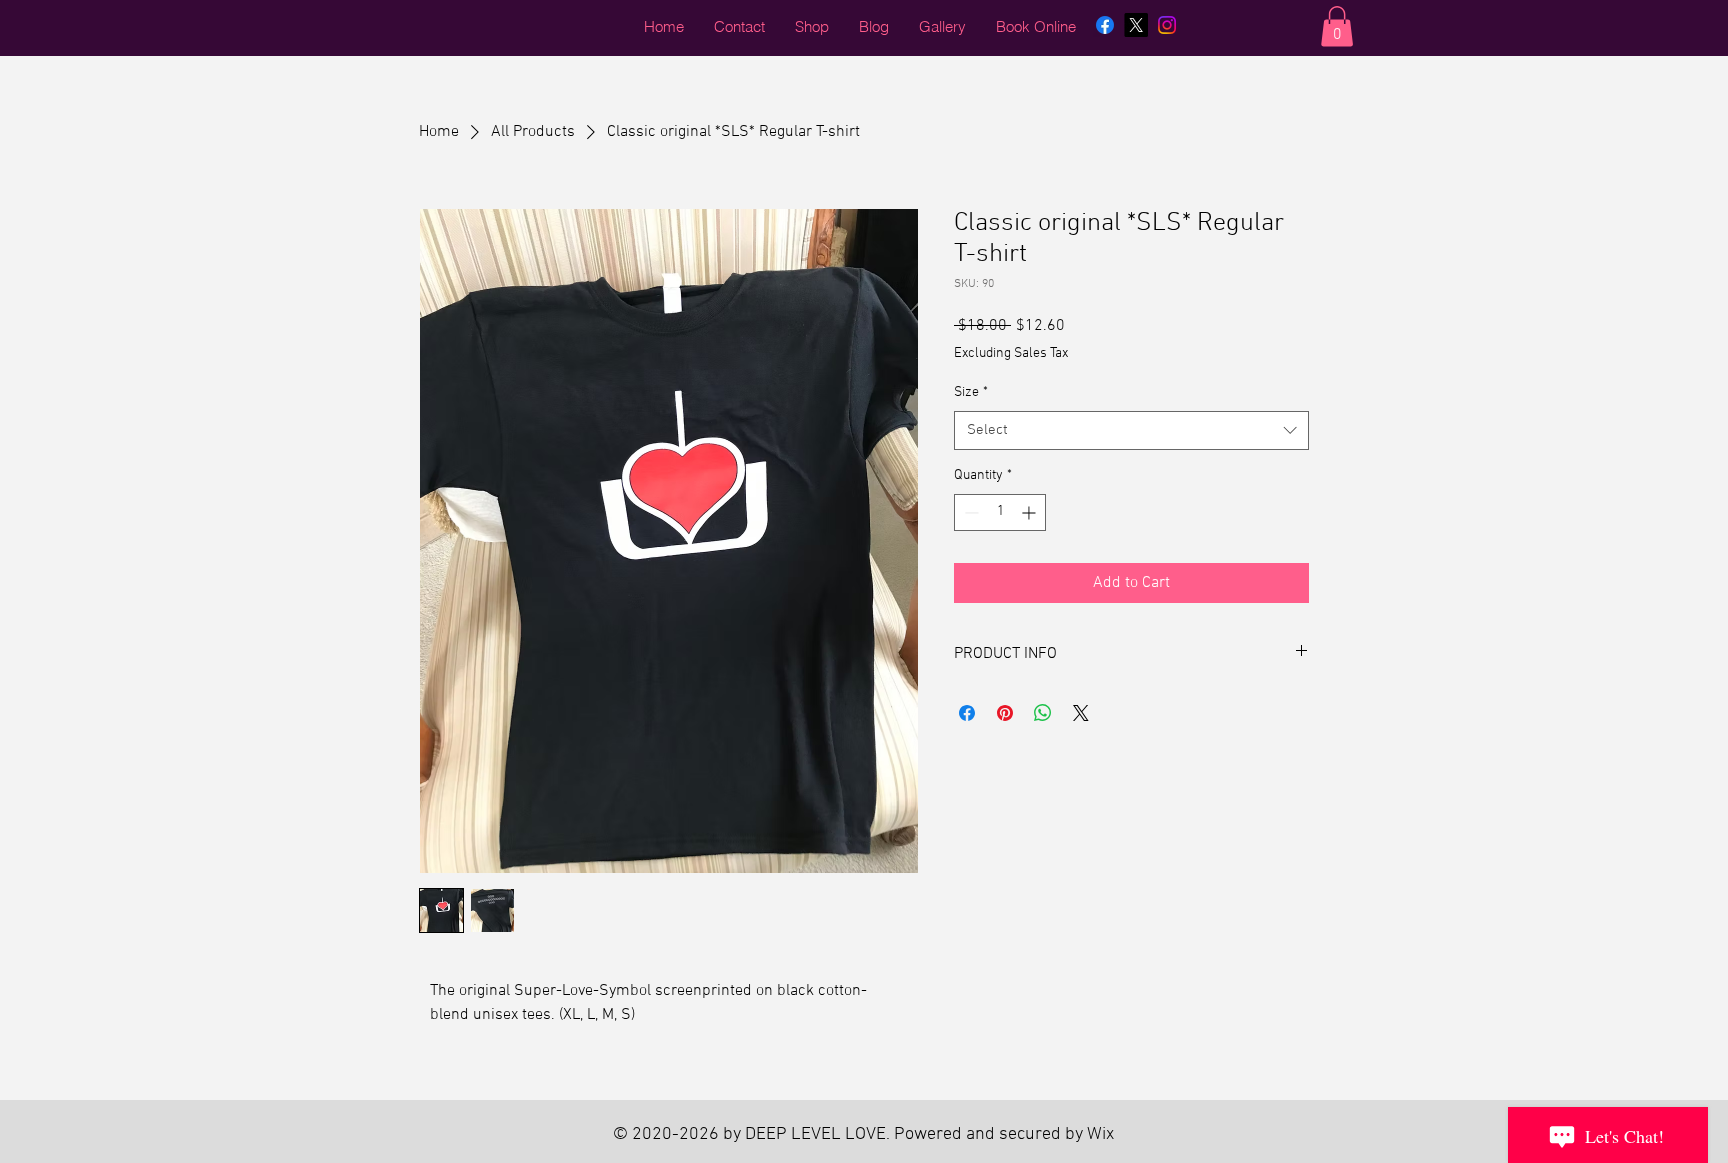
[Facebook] (1105, 25)
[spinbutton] (1000, 512)
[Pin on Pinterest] (1005, 713)
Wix (1100, 1134)
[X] (1136, 25)
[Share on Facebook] (967, 713)
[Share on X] (1081, 713)
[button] (1337, 26)
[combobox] (1131, 430)
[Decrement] (969, 512)
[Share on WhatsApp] (1043, 713)
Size (971, 392)
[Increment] (1030, 512)
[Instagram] (1167, 25)
